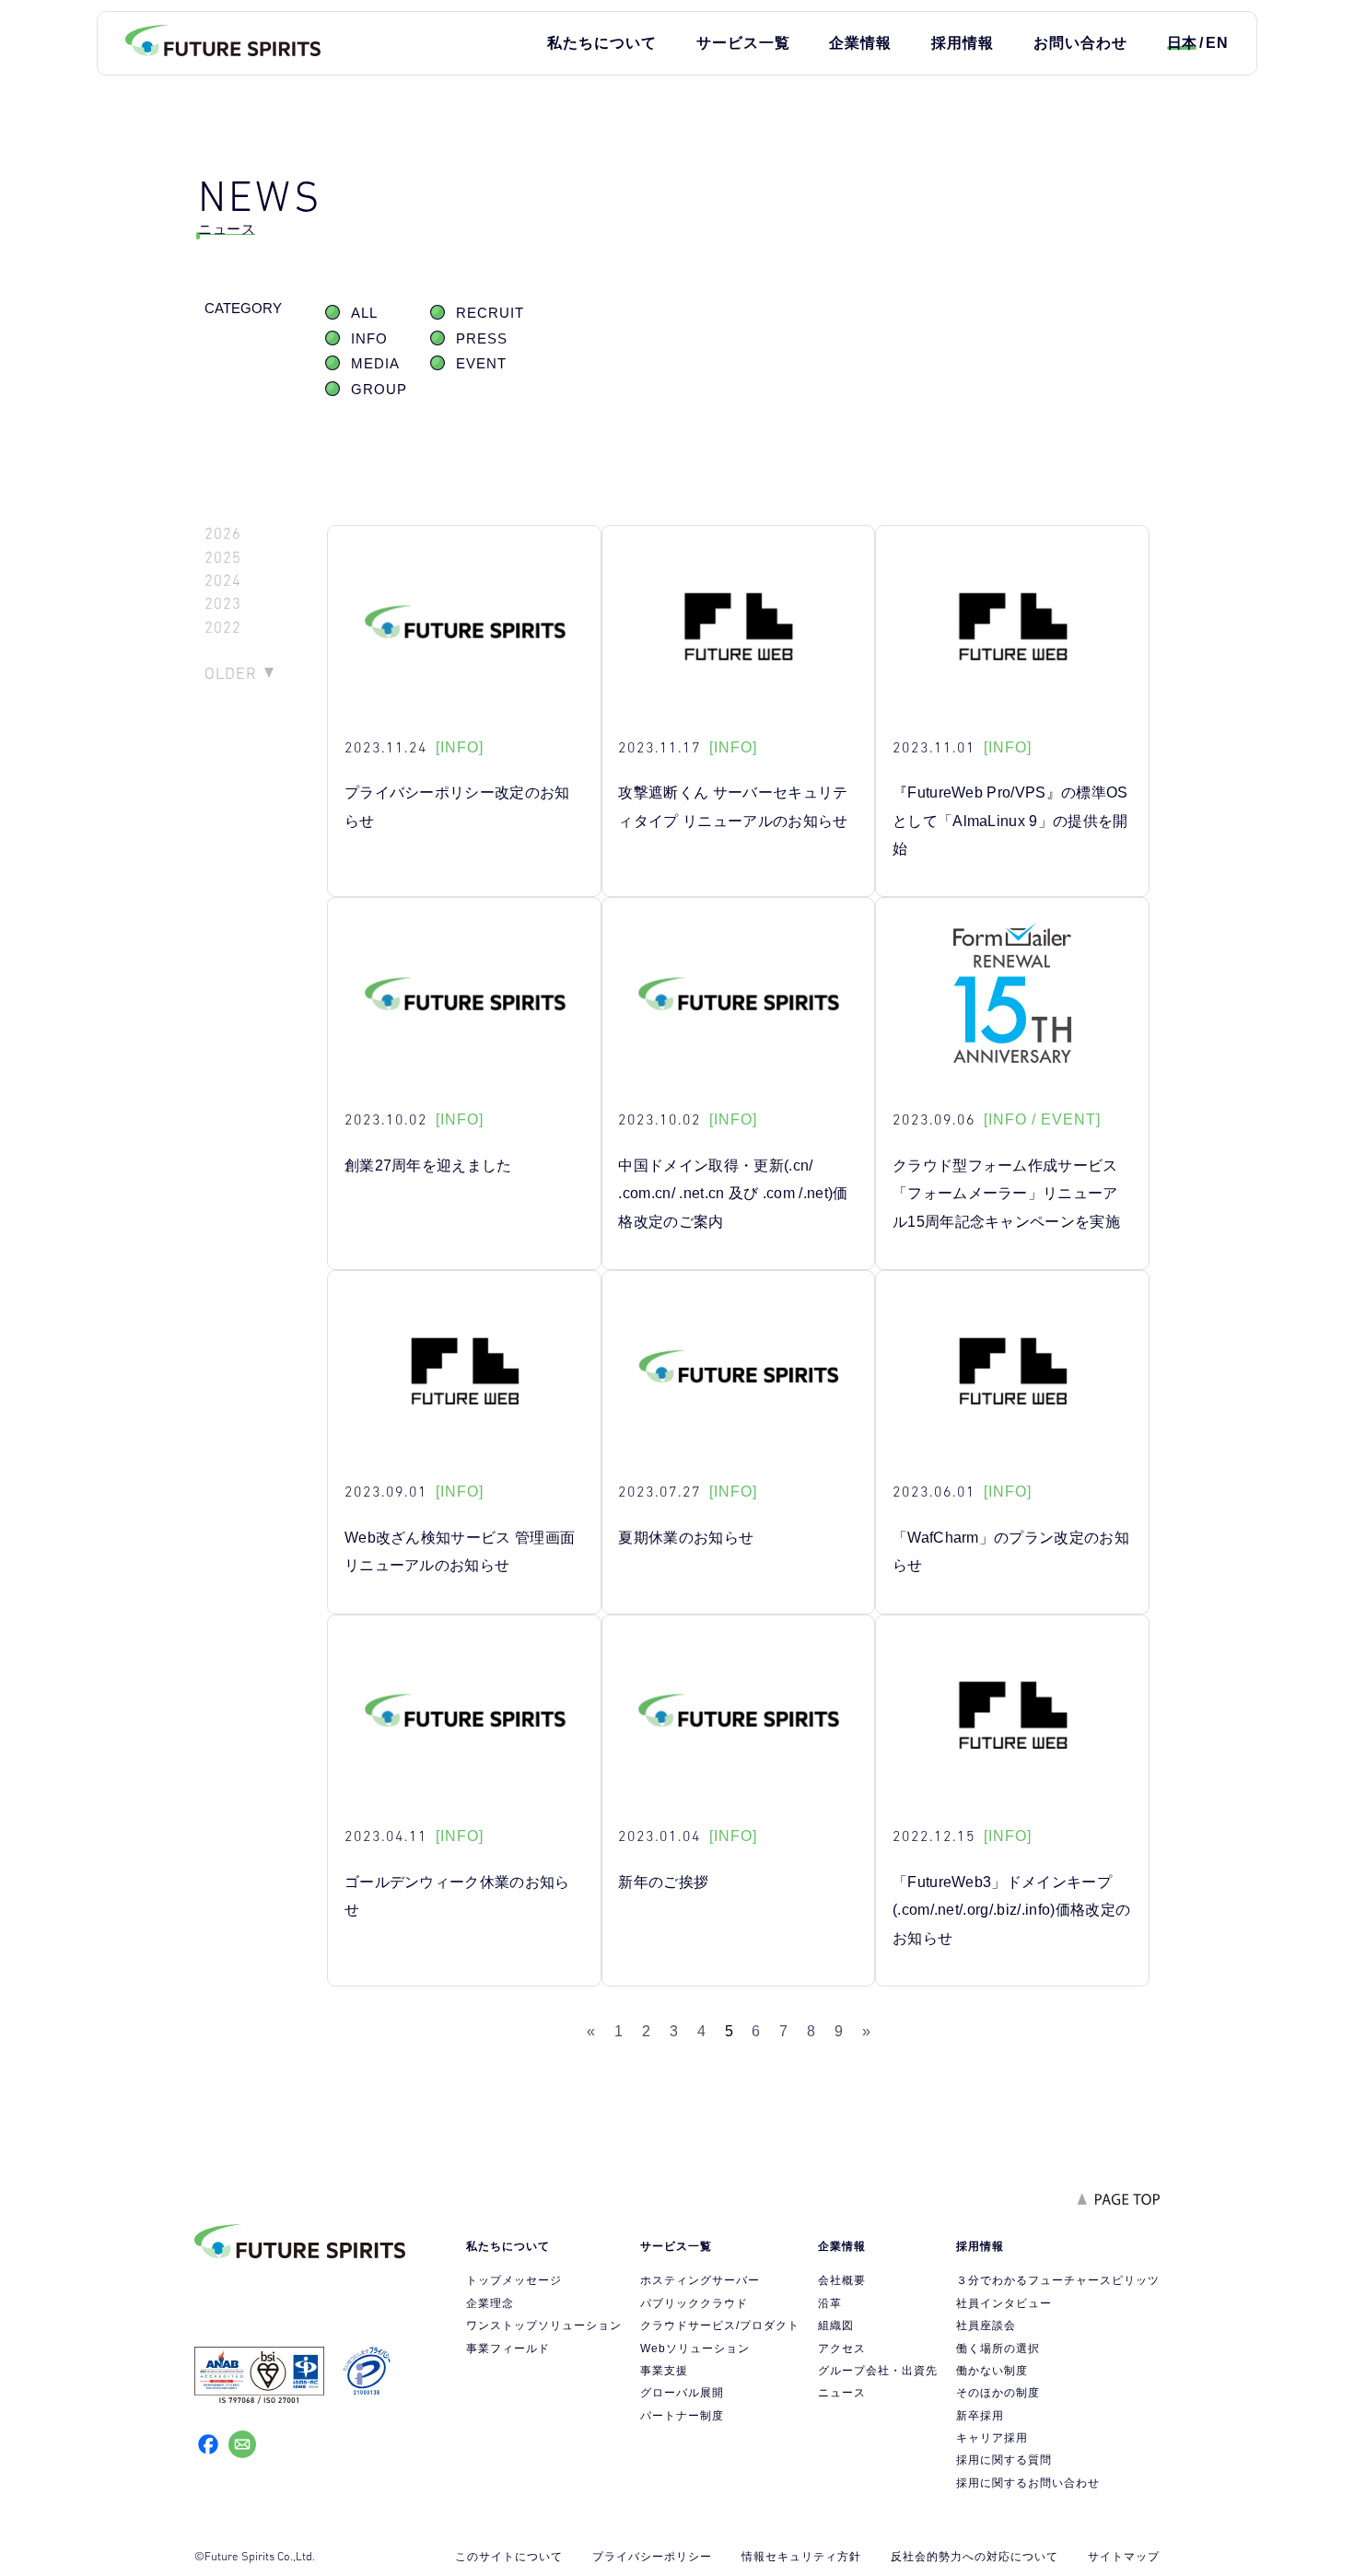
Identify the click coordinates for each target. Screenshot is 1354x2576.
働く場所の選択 (998, 2349)
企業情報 (860, 43)
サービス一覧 (743, 43)
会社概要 (842, 2280)
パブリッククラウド (694, 2303)
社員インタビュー (1004, 2303)
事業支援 (664, 2371)
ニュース (842, 2393)
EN (1217, 43)
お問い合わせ (1080, 43)
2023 (223, 604)
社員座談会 (986, 2325)
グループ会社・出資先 (878, 2371)
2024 (223, 581)
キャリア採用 (992, 2438)
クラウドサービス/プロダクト (720, 2325)
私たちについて (602, 43)
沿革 (830, 2303)
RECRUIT (490, 313)
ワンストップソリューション (544, 2325)
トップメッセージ (514, 2280)
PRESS (482, 339)
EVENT (481, 364)
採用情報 (963, 43)
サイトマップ (1124, 2557)
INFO (369, 339)
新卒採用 (980, 2416)
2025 (223, 558)
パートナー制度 (682, 2416)
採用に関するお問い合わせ (1028, 2483)
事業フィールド (508, 2349)
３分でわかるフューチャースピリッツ (1058, 2280)
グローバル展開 (682, 2393)
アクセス (842, 2349)
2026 (223, 534)
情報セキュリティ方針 (801, 2557)
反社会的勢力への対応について (975, 2557)
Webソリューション (695, 2349)
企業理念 (490, 2303)
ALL (364, 313)
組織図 (836, 2325)
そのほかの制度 (998, 2393)
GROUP (379, 390)
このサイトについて (509, 2557)
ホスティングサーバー (700, 2280)
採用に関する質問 (1004, 2460)
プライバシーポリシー (652, 2557)
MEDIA (375, 364)
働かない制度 (992, 2371)
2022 (223, 628)
